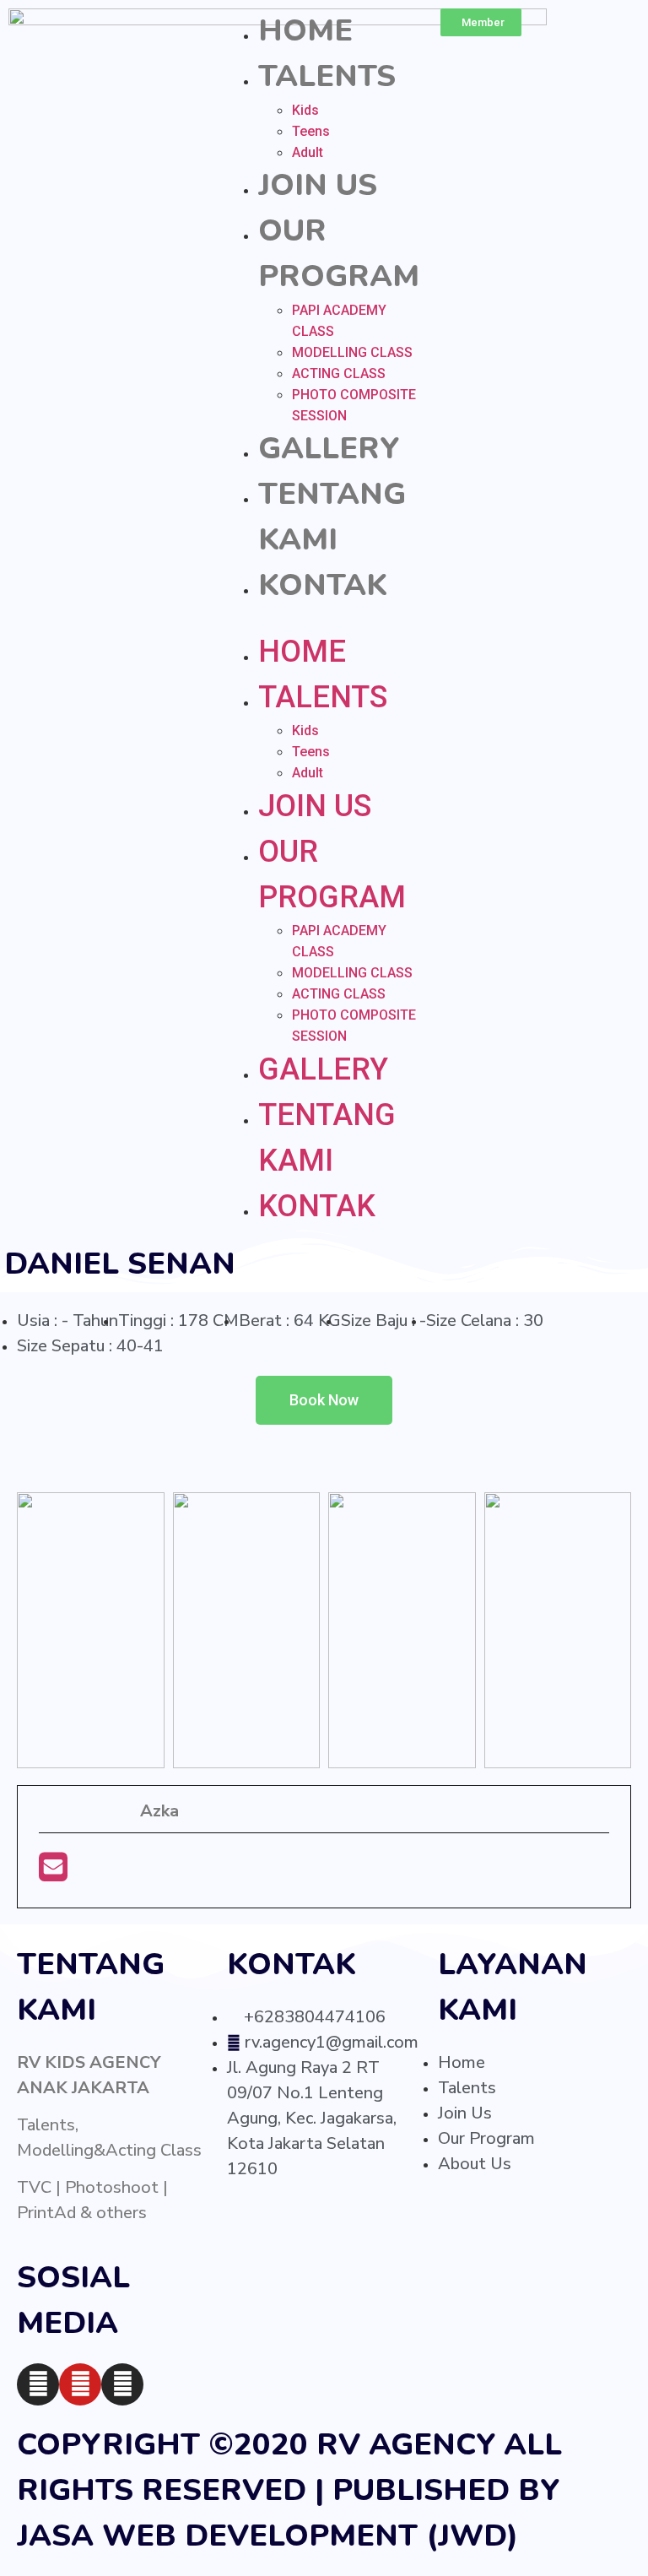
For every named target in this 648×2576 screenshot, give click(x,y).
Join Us (318, 185)
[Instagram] (38, 2384)
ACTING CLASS (339, 373)
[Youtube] (80, 2384)
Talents (327, 76)
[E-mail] (53, 1873)
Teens (311, 131)
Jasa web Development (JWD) (267, 2536)
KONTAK (323, 585)
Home (305, 31)
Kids (305, 110)
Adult (308, 152)
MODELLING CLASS (352, 352)
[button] (324, 619)
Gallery (329, 449)
